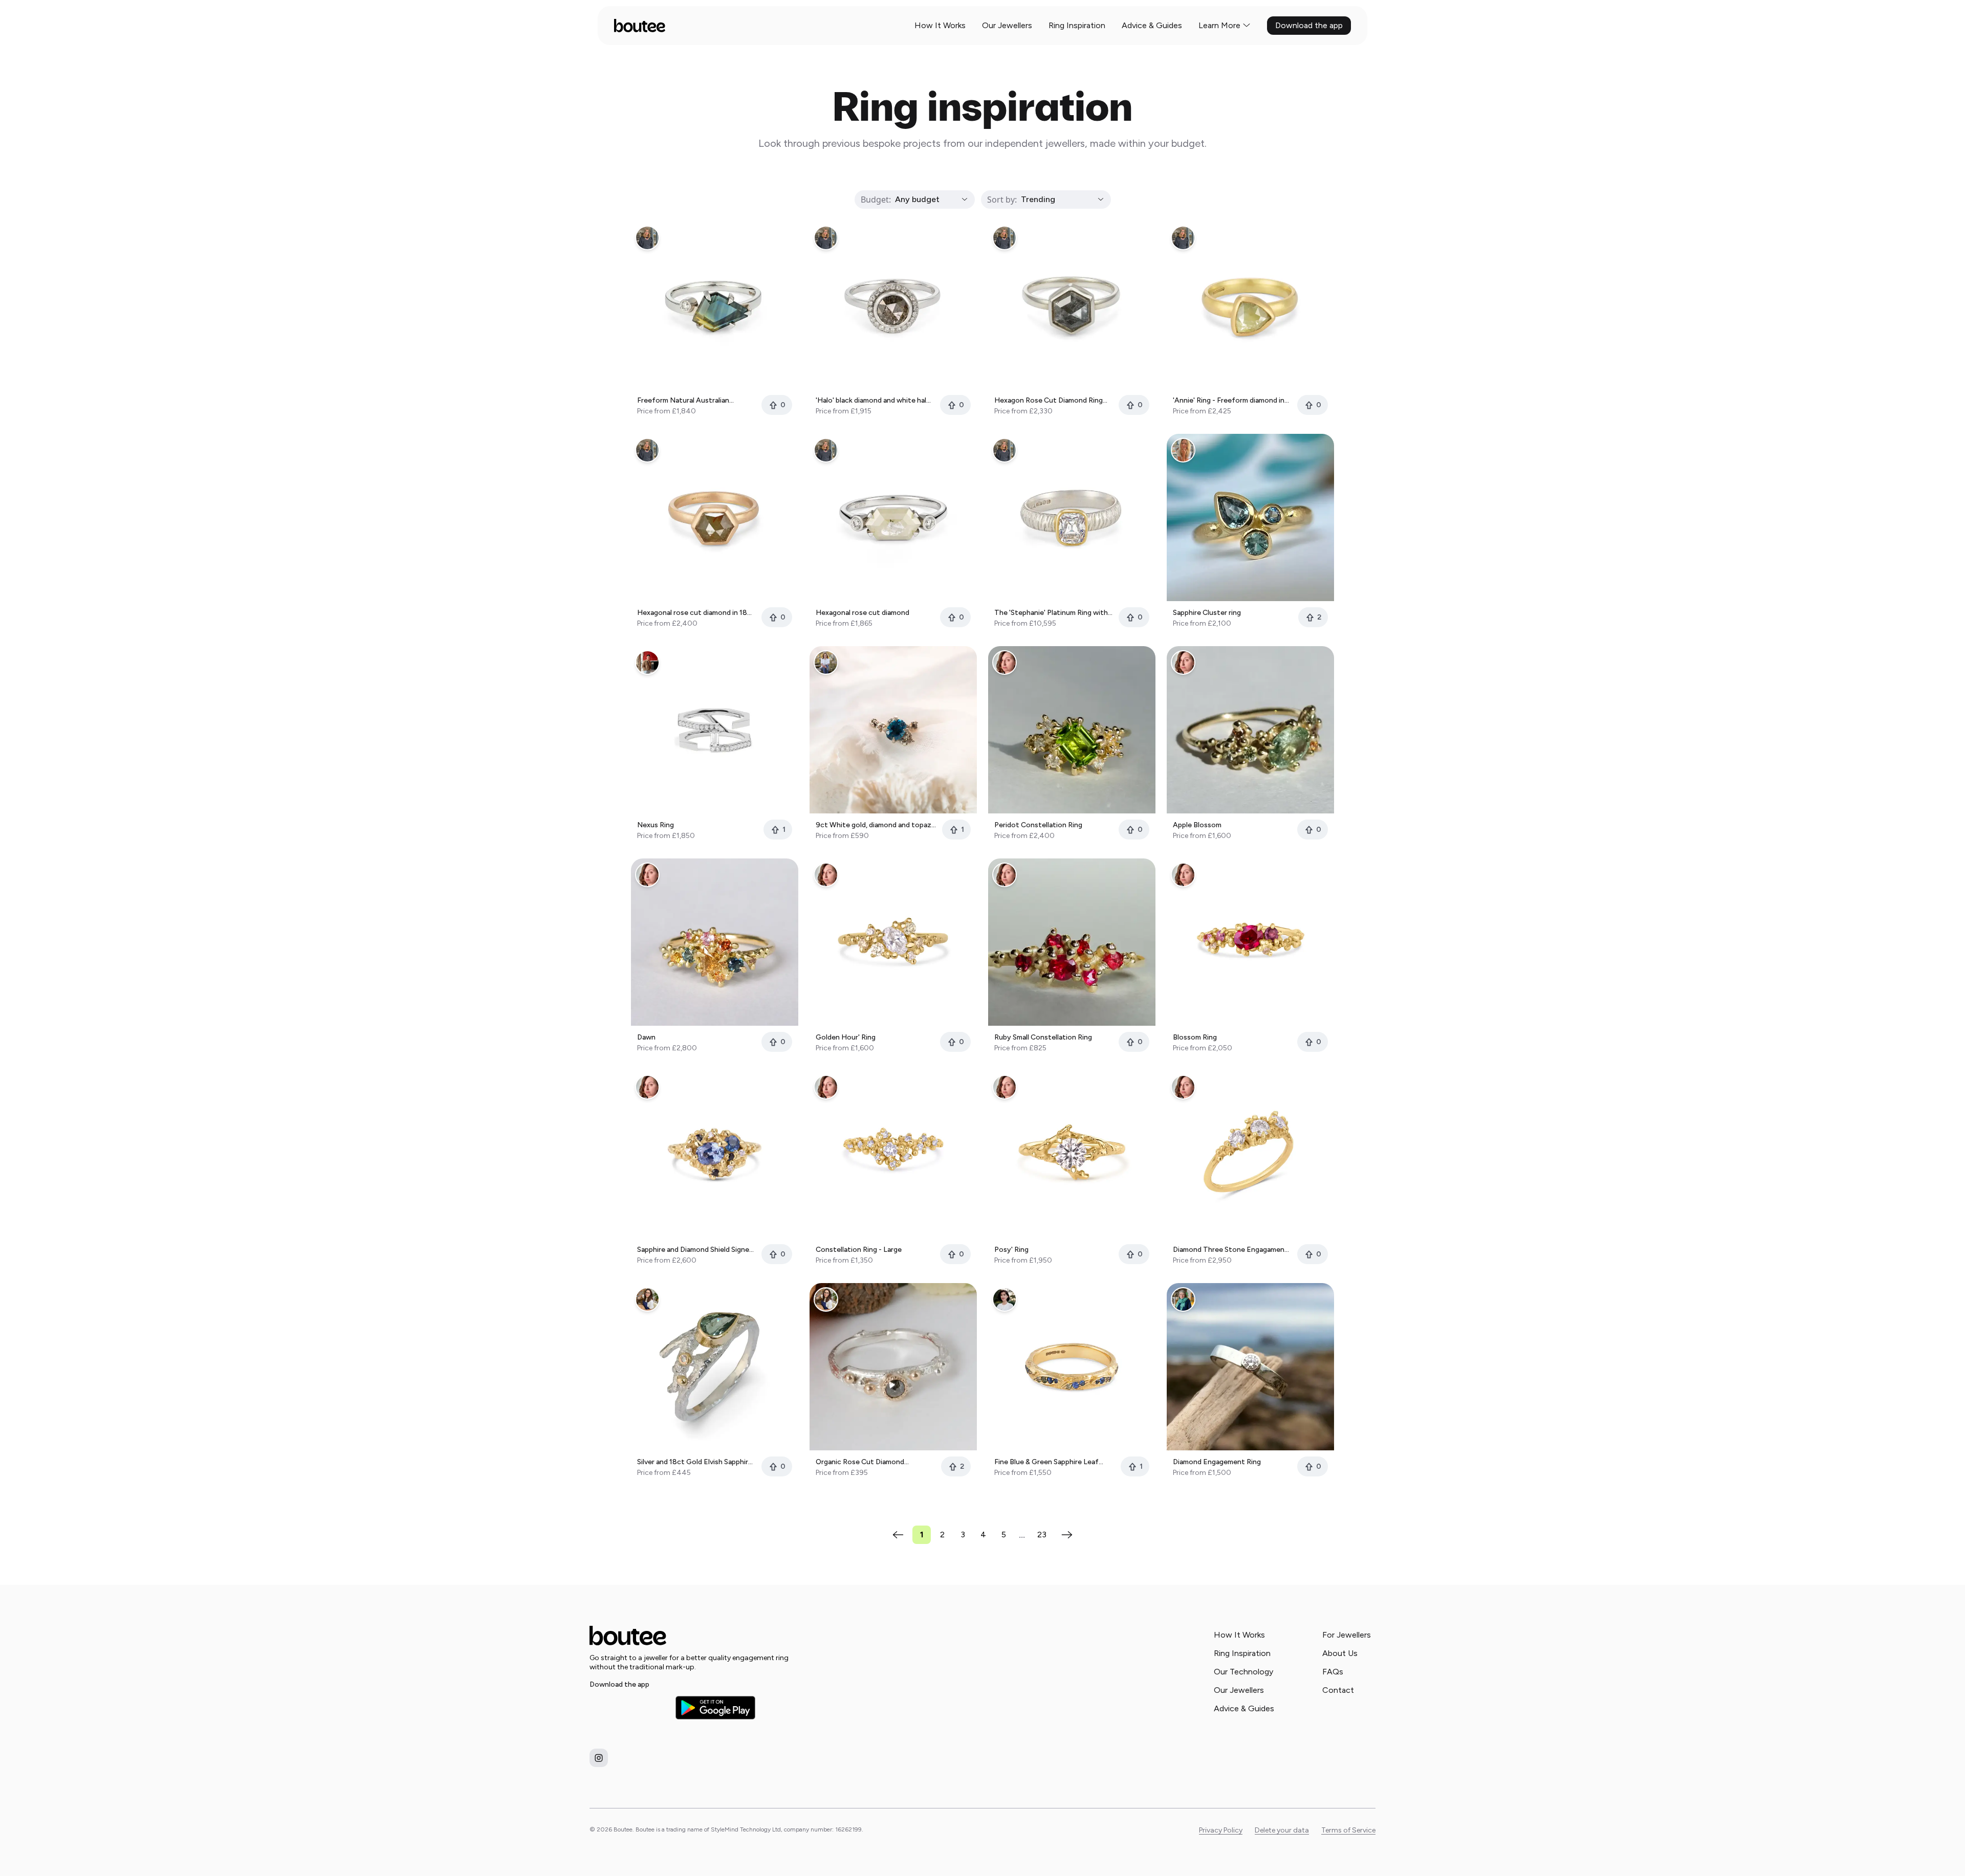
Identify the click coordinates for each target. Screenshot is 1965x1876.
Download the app (1309, 25)
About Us (1340, 1653)
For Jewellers (1347, 1635)
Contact (1338, 1690)
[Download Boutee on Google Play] (715, 1707)
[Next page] (1067, 1535)
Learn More (1219, 25)
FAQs (1333, 1672)
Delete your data (1282, 1830)
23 (1042, 1535)
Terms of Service (1348, 1830)
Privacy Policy (1221, 1830)
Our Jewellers (1007, 25)
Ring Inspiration (1077, 25)
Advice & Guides (1152, 25)
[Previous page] (898, 1535)
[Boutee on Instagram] (599, 1758)
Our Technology (1243, 1672)
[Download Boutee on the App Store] (629, 1708)
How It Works (940, 25)
